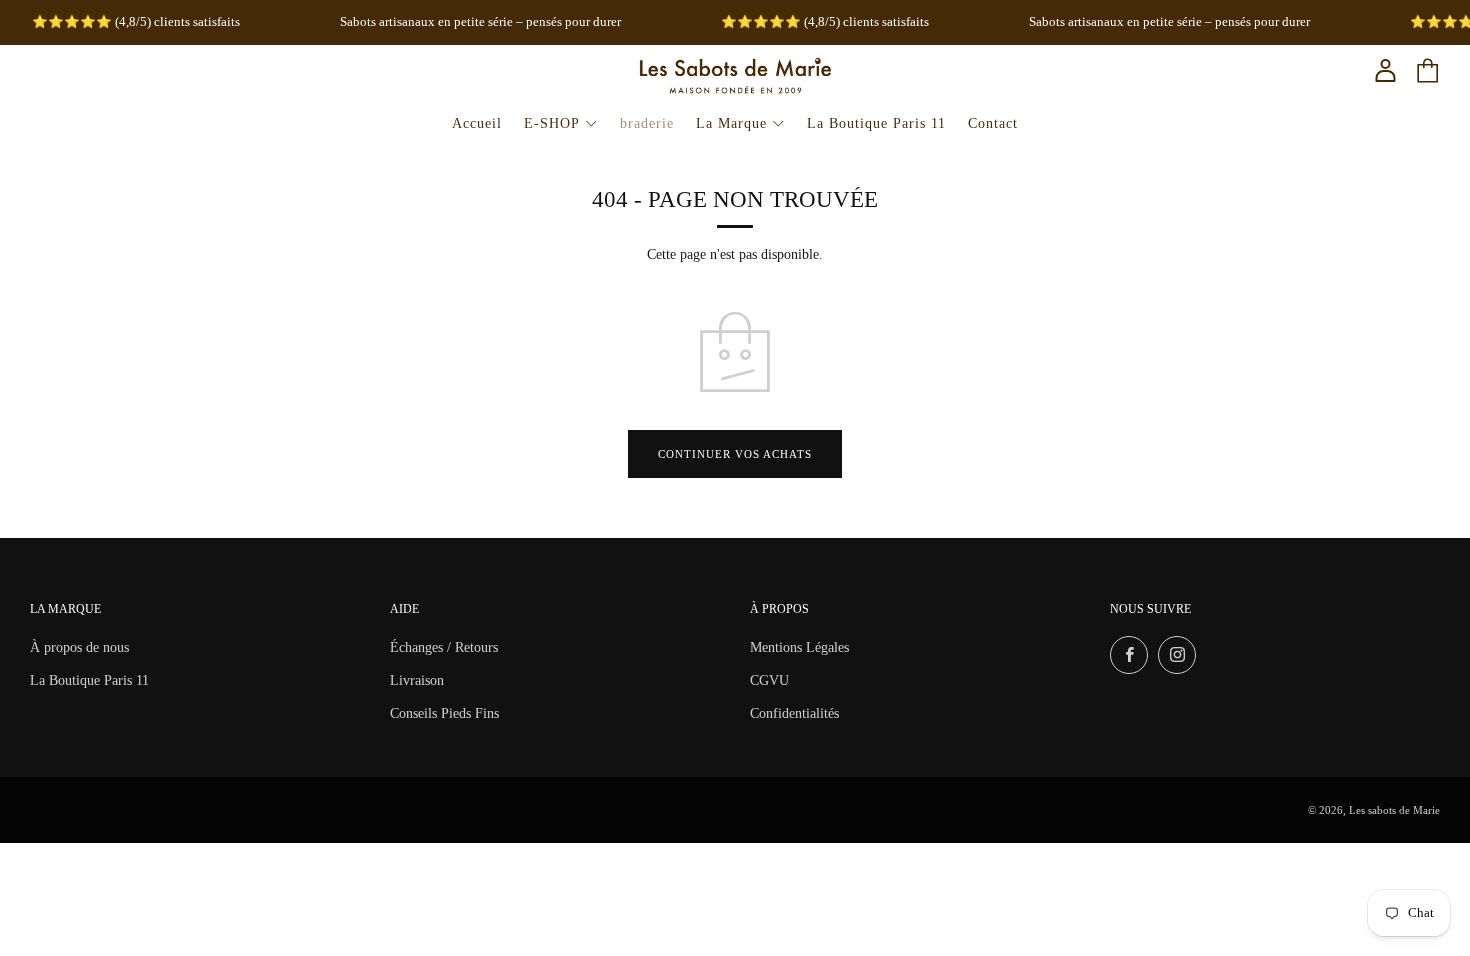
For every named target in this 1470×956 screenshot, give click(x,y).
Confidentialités (794, 713)
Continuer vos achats (735, 454)
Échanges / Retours (444, 647)
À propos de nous (79, 647)
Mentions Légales (799, 647)
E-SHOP (552, 123)
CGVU (769, 680)
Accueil (477, 123)
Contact (993, 123)
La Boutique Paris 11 (876, 123)
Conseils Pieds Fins (444, 713)
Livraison (417, 680)
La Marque (731, 123)
